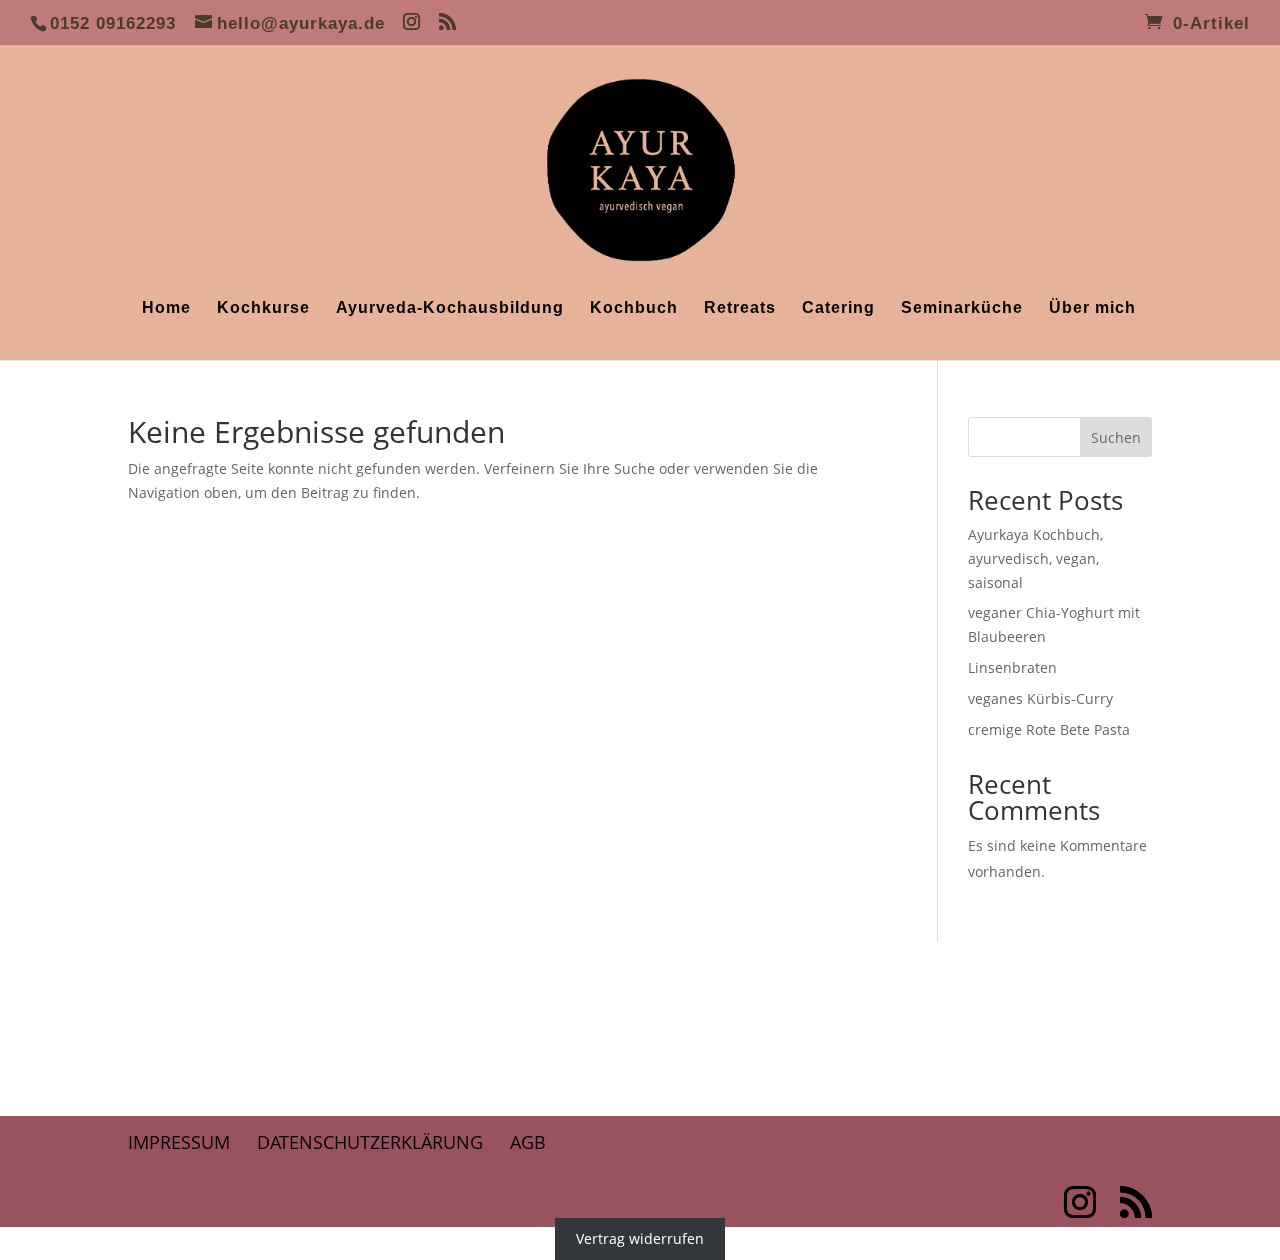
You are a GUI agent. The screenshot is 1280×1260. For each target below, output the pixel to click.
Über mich (1092, 308)
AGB (528, 1142)
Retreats (740, 308)
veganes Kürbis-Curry (1040, 698)
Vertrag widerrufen (640, 1238)
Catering (838, 308)
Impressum (179, 1142)
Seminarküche (962, 308)
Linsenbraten (1012, 667)
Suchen (1116, 437)
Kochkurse (263, 308)
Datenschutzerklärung (370, 1142)
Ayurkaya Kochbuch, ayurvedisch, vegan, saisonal (1035, 558)
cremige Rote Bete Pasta (1049, 729)
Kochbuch (634, 308)
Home (166, 308)
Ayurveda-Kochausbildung (450, 308)
